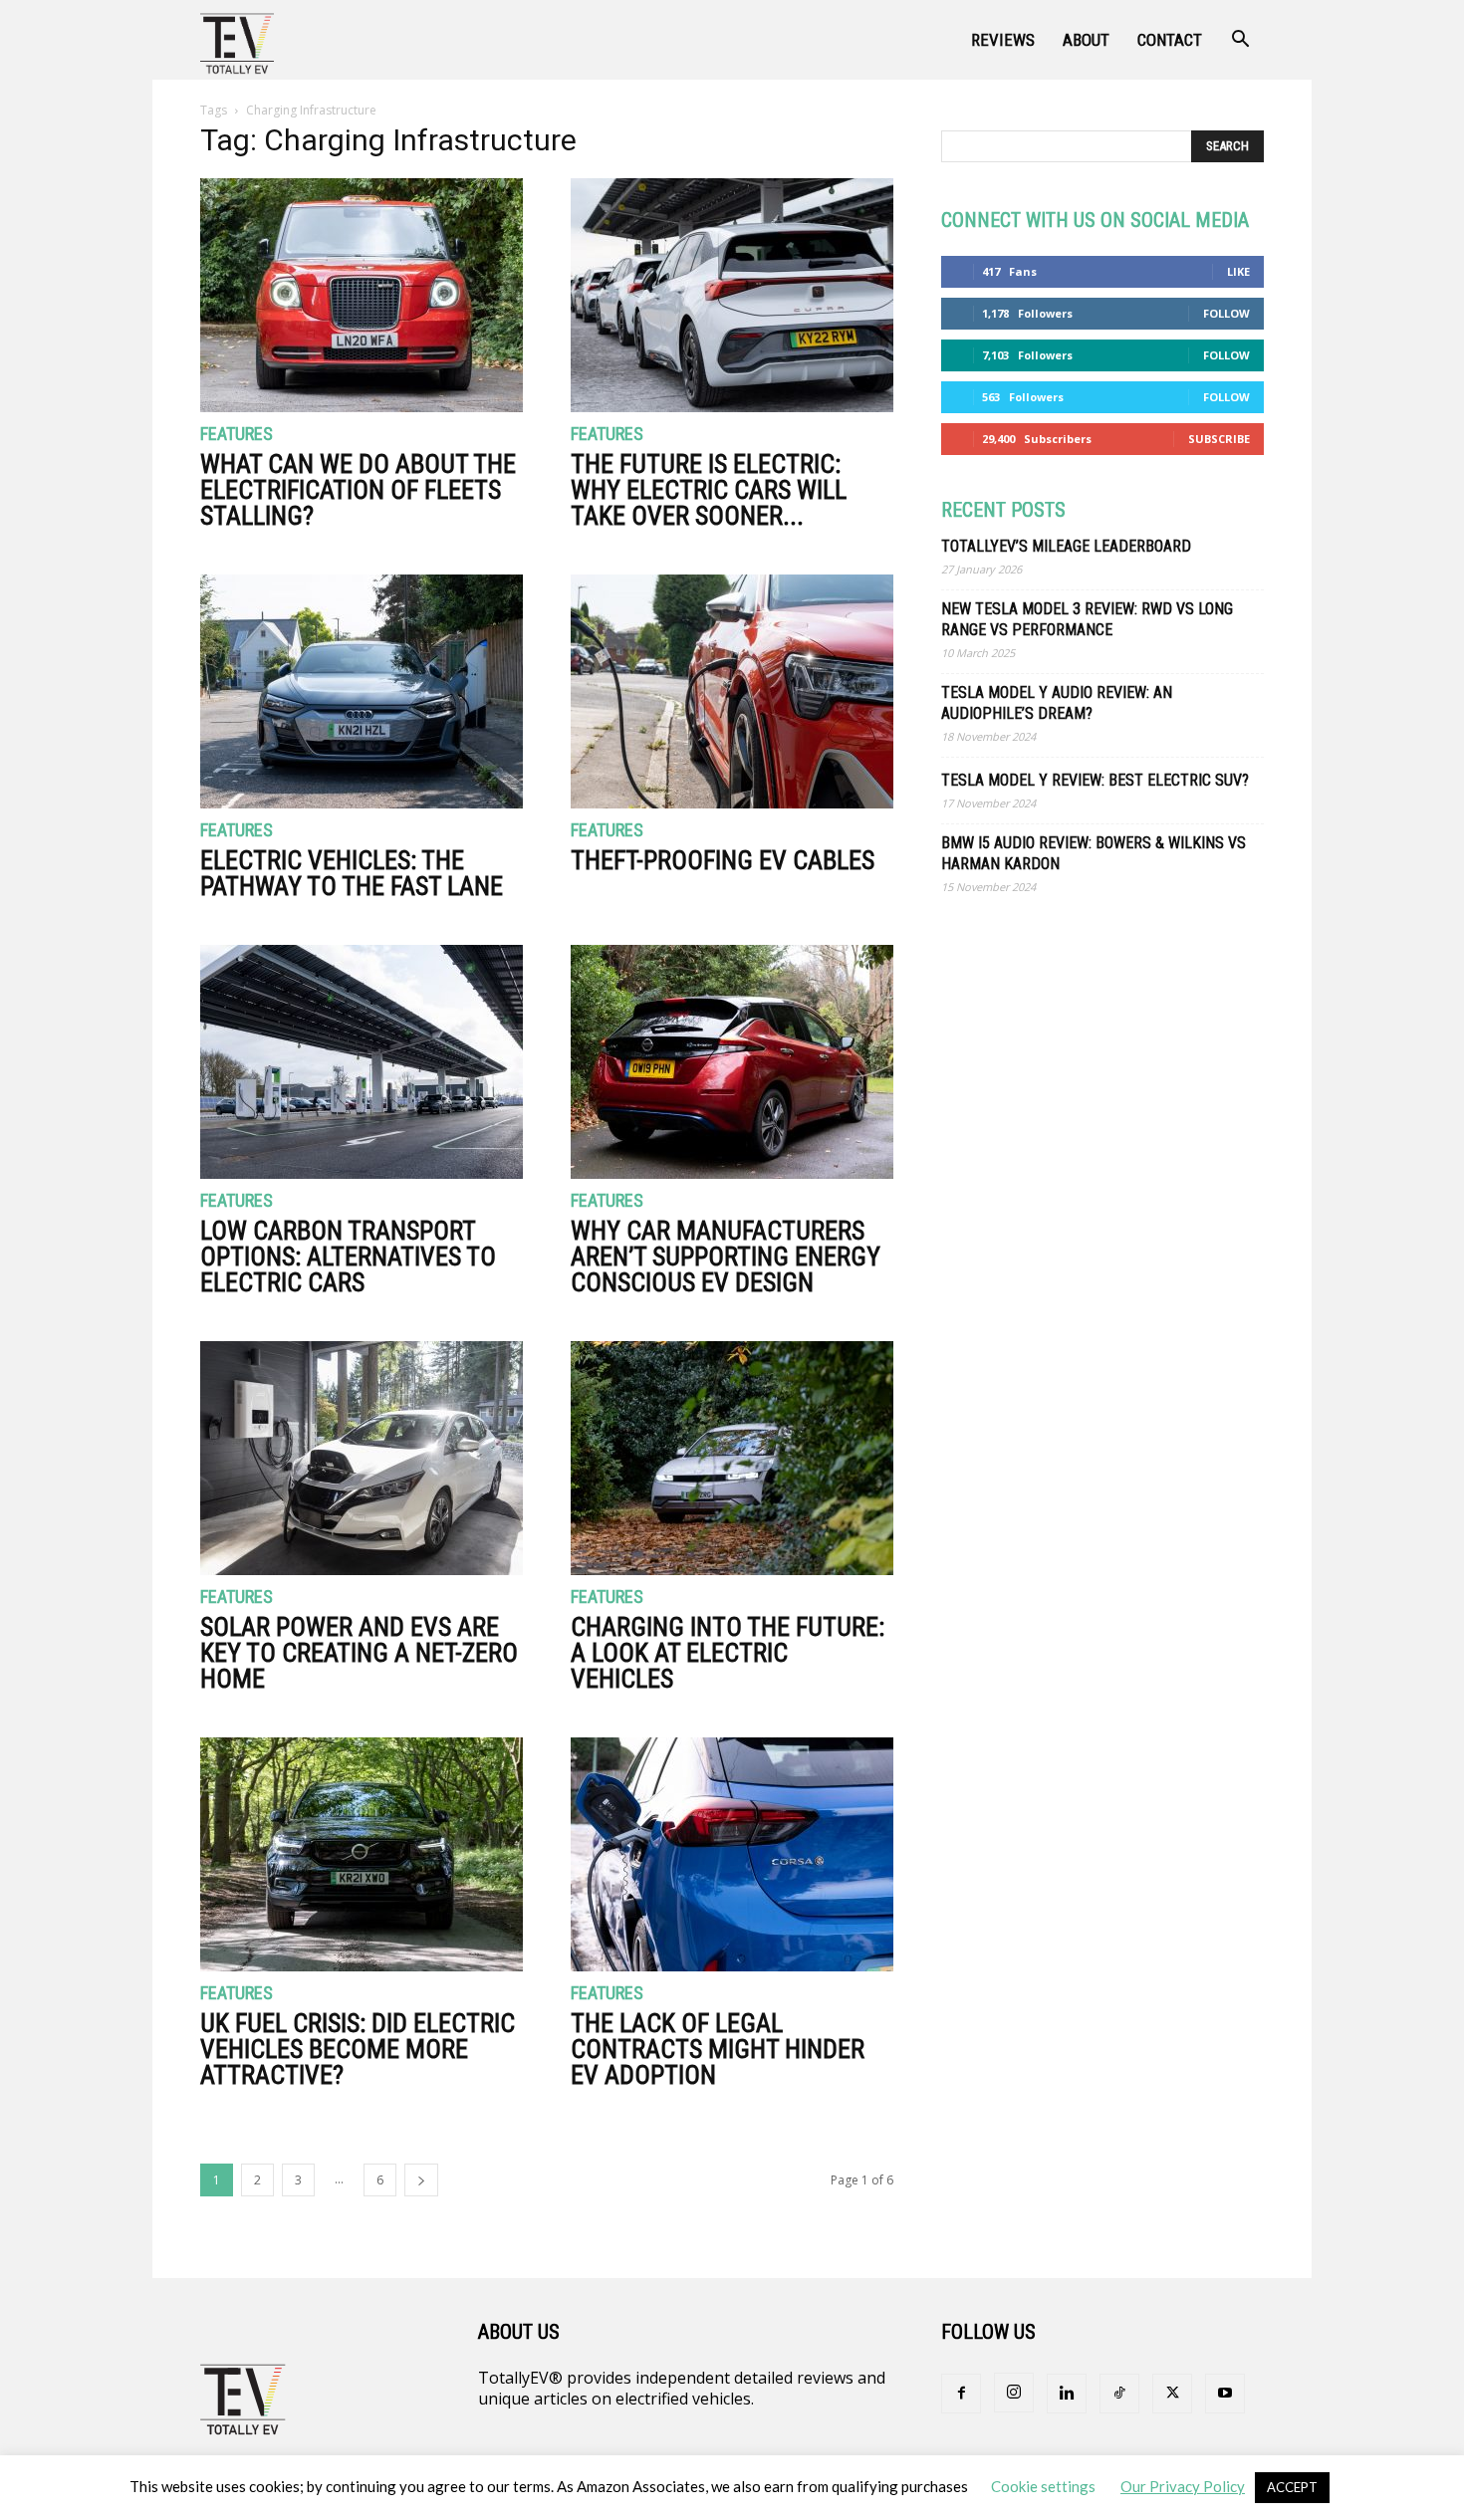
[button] (1240, 41)
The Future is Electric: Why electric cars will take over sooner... (709, 490)
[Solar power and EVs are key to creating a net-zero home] (362, 1458)
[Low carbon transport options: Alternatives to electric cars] (362, 1062)
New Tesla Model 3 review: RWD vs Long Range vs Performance (1087, 619)
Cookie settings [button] (1043, 2486)
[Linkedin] (1067, 2394)
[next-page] (421, 2180)
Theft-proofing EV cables (723, 860)
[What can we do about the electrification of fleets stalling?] (362, 295)
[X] (1172, 2394)
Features (237, 435)
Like (1238, 271)
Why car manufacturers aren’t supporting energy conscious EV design (726, 1257)
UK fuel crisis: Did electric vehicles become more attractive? (358, 2049)
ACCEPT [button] (1292, 2487)
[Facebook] (961, 2394)
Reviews (1003, 40)
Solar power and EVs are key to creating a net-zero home (359, 1653)
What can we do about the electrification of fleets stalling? (358, 490)
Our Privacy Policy (1183, 2486)
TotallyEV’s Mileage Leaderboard (1066, 546)
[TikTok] (1119, 2394)
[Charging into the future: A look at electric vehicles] (732, 1458)
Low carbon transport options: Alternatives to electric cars (348, 1257)
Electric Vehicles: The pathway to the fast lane (352, 873)
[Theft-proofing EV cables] (732, 691)
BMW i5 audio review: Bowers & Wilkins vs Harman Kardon (1094, 853)
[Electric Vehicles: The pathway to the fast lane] (362, 691)
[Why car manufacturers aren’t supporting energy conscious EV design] (732, 1062)
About (1086, 40)
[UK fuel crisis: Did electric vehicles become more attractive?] (362, 1854)
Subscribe (1219, 439)
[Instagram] (1014, 2393)
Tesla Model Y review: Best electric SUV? (1095, 780)
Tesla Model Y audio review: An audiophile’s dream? (1057, 703)
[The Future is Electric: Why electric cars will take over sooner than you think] (732, 295)
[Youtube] (1225, 2394)
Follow (1226, 313)
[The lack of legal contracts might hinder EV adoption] (732, 1854)
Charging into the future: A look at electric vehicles (728, 1653)
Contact (1170, 40)
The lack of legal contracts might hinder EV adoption (718, 2049)
